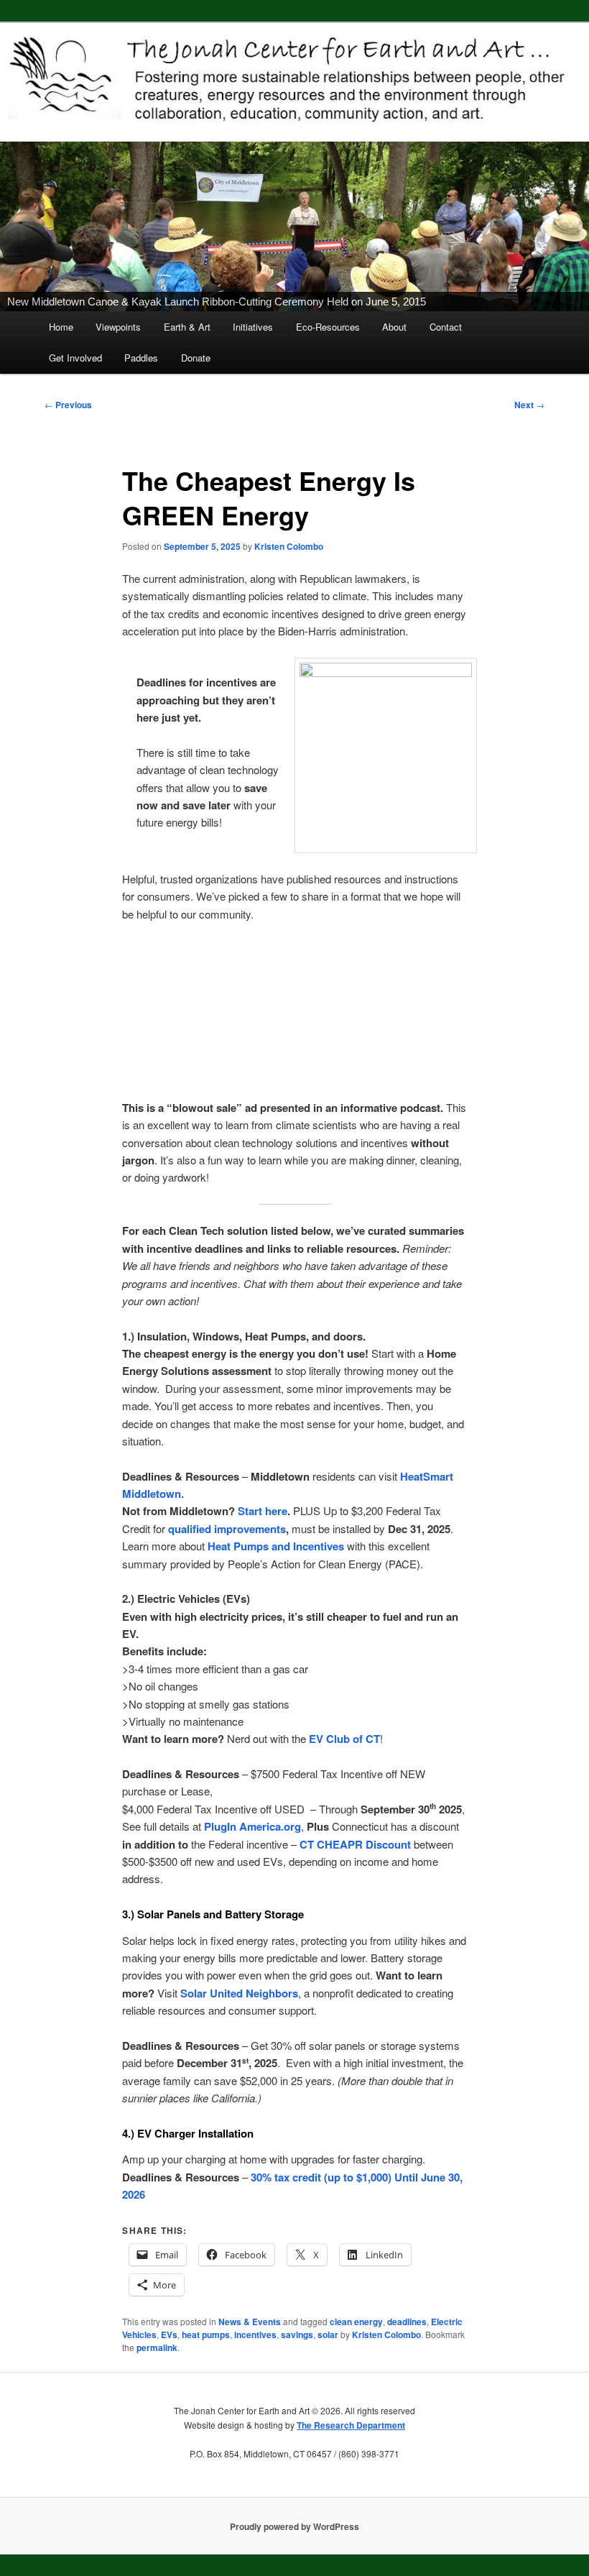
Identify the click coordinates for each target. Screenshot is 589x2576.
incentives (255, 2334)
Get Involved (75, 358)
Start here (263, 1511)
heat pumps (206, 2334)
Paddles (141, 358)
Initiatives (253, 327)
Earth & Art (187, 327)
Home (61, 327)
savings (297, 2334)
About (394, 327)
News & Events (250, 2322)
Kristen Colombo (289, 546)
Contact (446, 327)
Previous (68, 405)
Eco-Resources (328, 327)
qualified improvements (227, 1529)
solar (328, 2334)
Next (529, 405)
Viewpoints (118, 327)
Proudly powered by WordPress (294, 2526)
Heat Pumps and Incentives (276, 1546)
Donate (196, 358)
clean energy (356, 2322)
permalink (157, 2347)
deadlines (407, 2322)
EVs (169, 2334)
